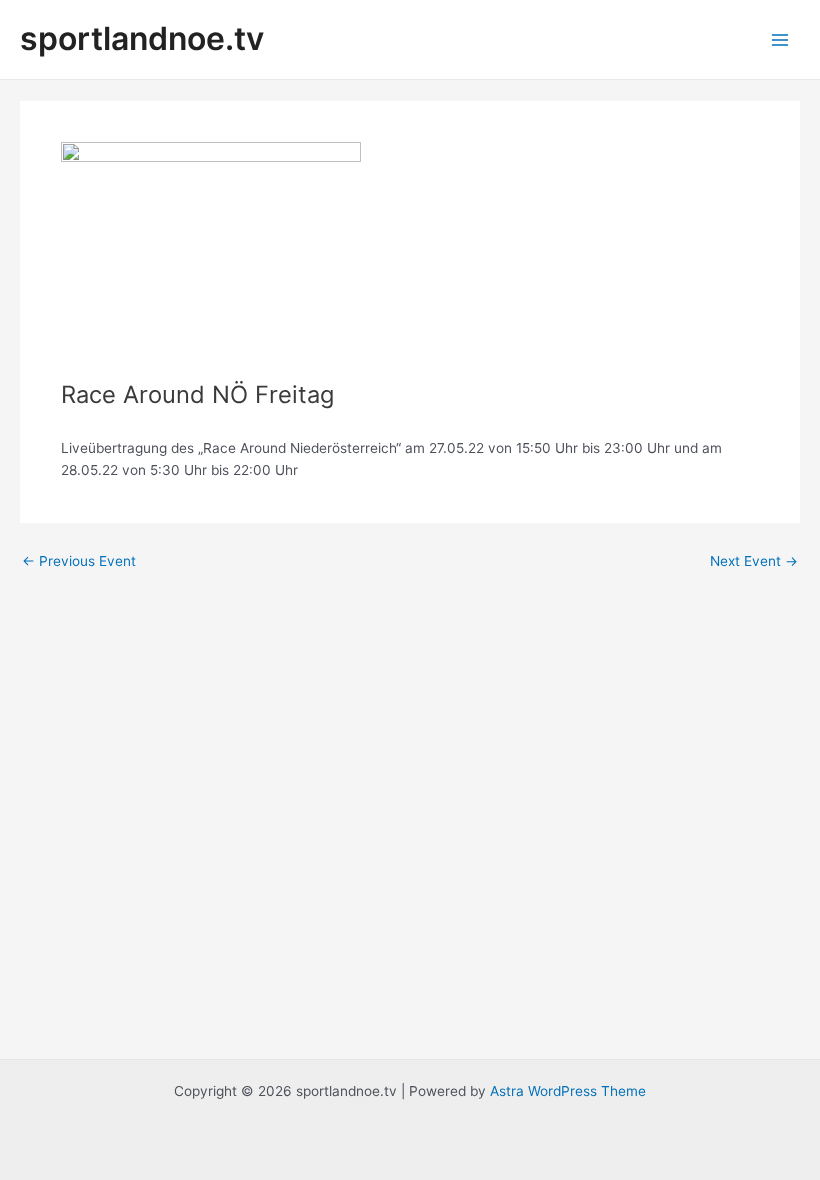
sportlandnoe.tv (142, 38)
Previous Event (79, 562)
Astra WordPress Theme (568, 1091)
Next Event (754, 562)
